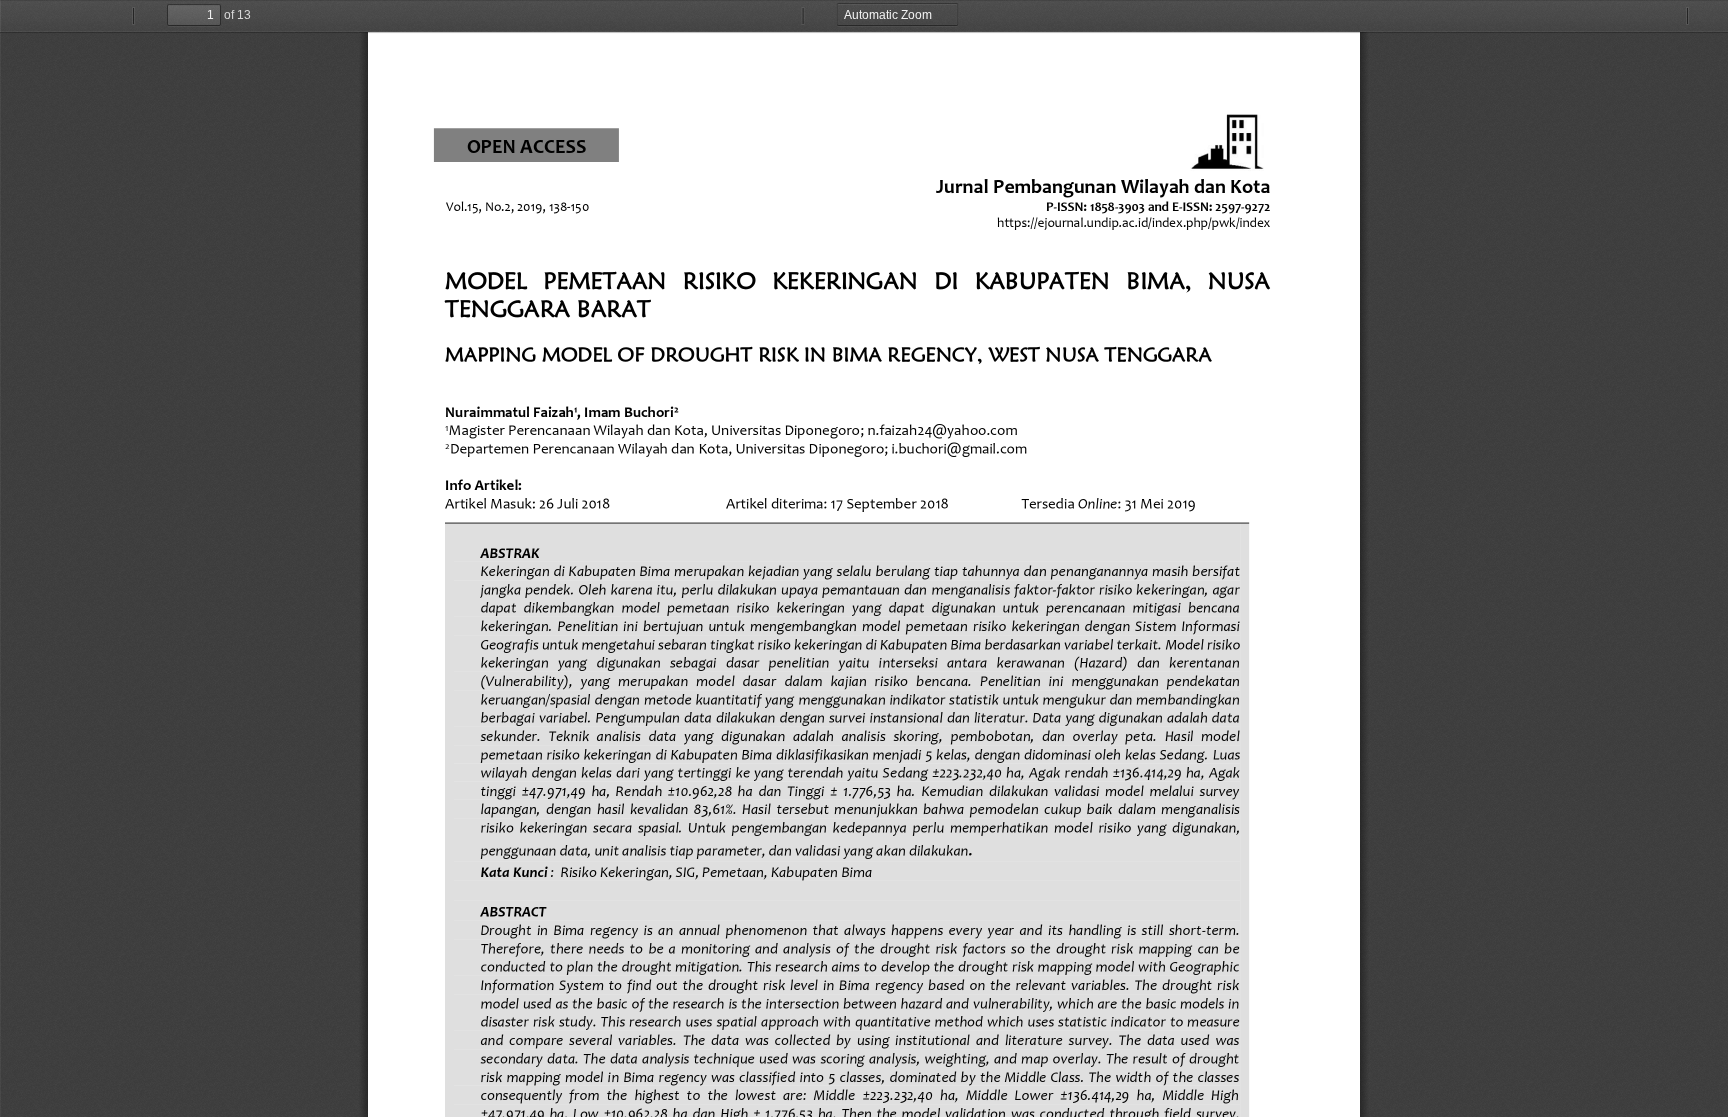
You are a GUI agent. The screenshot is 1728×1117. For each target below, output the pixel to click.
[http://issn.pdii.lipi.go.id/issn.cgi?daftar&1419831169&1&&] (1242, 206)
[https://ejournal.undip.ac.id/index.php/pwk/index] (1133, 222)
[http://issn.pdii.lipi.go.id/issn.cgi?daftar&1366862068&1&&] (1117, 206)
